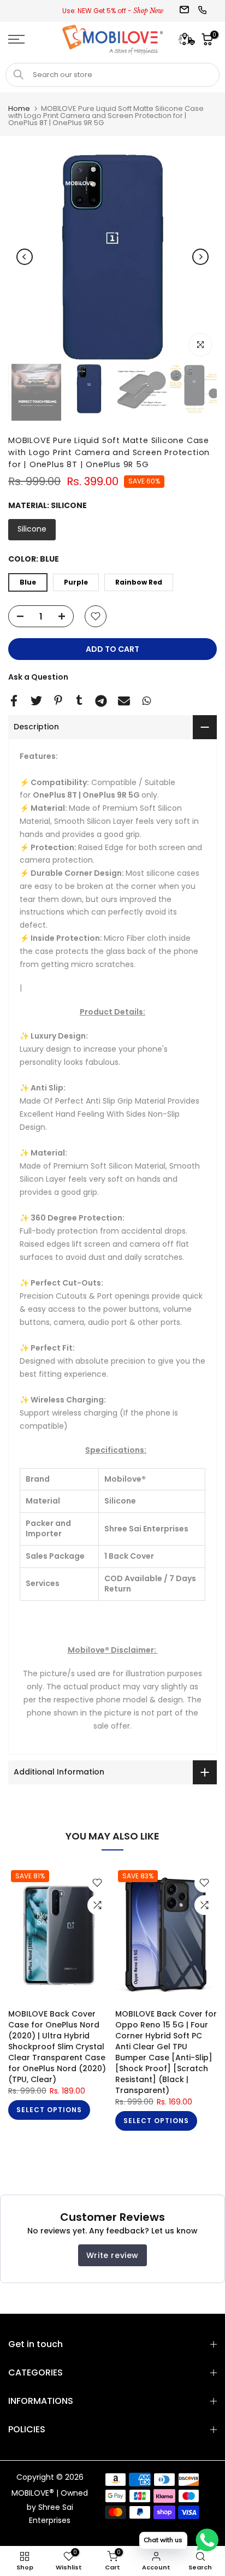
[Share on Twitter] (36, 701)
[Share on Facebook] (14, 701)
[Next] (200, 257)
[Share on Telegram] (101, 701)
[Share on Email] (124, 701)
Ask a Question (38, 677)
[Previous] (25, 257)
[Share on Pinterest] (58, 700)
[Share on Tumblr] (79, 700)
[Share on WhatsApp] (147, 701)
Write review (112, 2255)
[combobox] (112, 75)
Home (19, 108)
